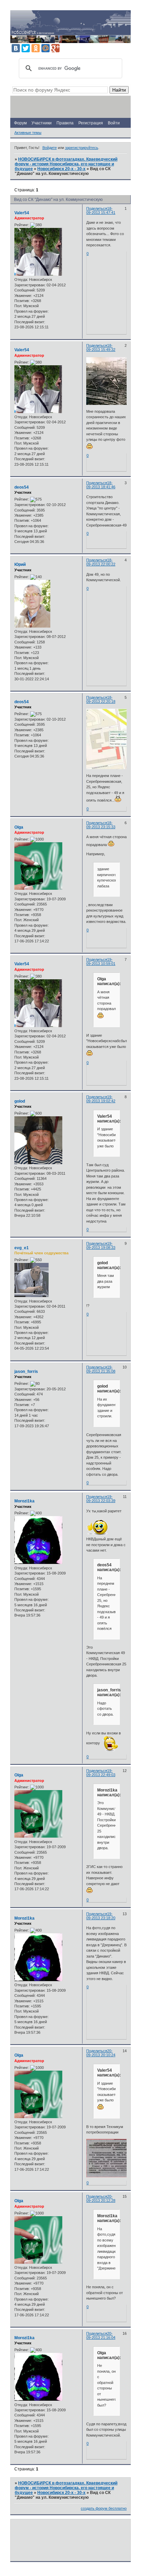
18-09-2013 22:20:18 (101, 699)
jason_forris (26, 1372)
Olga (19, 827)
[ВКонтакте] (16, 48)
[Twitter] (26, 48)
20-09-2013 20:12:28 (101, 2198)
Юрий (20, 564)
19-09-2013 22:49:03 (101, 1773)
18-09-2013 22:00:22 (101, 562)
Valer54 (22, 213)
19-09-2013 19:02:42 (101, 1099)
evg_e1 (22, 1248)
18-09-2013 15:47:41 (101, 210)
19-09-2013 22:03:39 (101, 1499)
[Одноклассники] (36, 48)
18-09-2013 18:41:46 (101, 485)
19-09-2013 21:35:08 (101, 1369)
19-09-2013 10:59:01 (101, 962)
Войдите (50, 148)
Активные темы (28, 133)
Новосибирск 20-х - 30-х (61, 169)
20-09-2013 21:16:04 (101, 2335)
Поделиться (97, 208)
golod (20, 1101)
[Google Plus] (55, 48)
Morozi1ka (24, 1501)
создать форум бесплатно (104, 2508)
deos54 (22, 487)
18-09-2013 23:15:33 (101, 825)
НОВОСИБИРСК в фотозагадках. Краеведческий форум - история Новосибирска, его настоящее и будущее (66, 164)
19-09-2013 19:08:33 (101, 1245)
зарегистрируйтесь (82, 148)
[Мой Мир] (46, 48)
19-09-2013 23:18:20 (101, 1916)
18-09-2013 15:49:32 (101, 347)
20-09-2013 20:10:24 (101, 2053)
